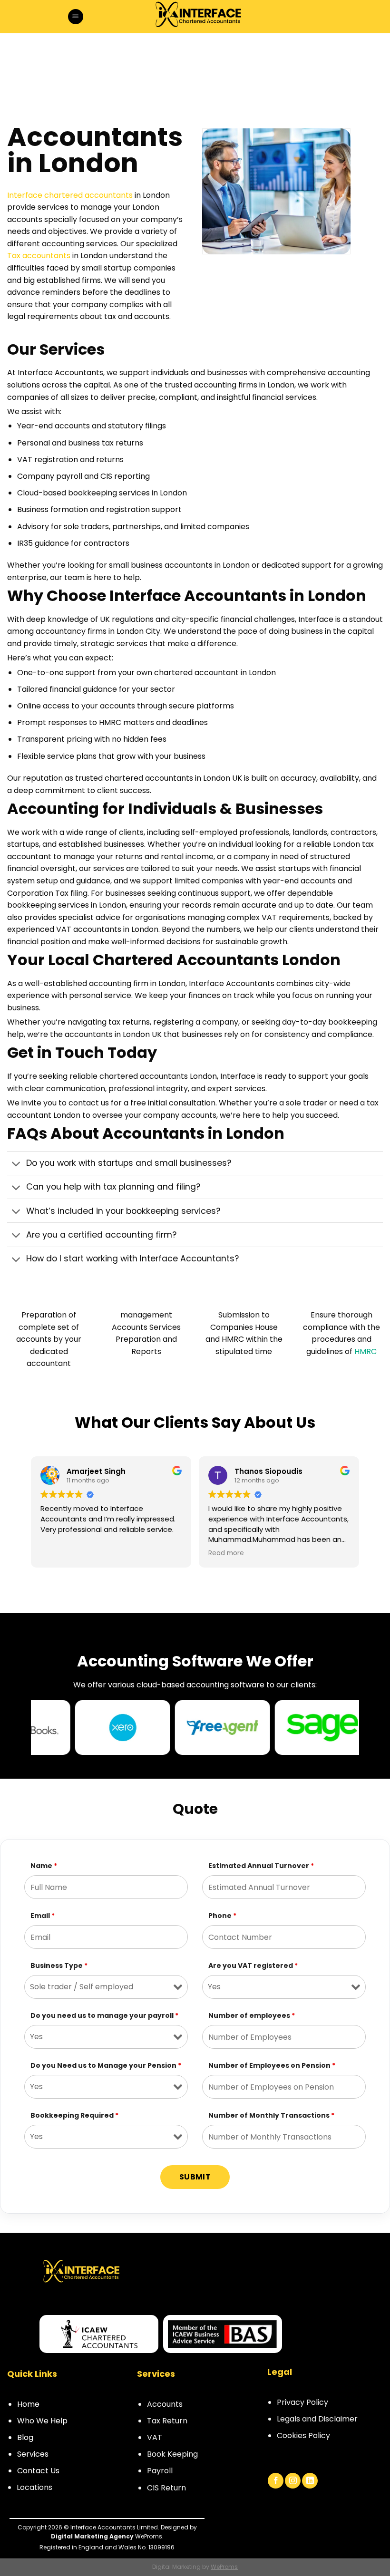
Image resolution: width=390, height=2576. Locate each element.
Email (43, 1916)
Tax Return (167, 2421)
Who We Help (42, 2421)
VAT (155, 2437)
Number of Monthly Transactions (271, 2115)
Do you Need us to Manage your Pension (106, 2065)
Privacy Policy (302, 2402)
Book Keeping (172, 2454)
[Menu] (76, 17)
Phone (222, 1916)
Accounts (165, 2404)
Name (44, 1866)
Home (28, 2404)
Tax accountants (39, 256)
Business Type (59, 1966)
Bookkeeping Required (74, 2115)
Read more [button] (58, 1553)
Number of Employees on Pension (272, 2065)
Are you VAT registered (253, 1966)
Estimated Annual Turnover (261, 1866)
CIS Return (166, 2488)
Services (33, 2454)
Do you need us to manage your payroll (104, 2015)
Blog (25, 2437)
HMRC (366, 1351)
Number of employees (252, 2015)
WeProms (224, 2567)
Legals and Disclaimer (317, 2419)
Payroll (160, 2471)
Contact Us (38, 2471)
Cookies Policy (303, 2436)
